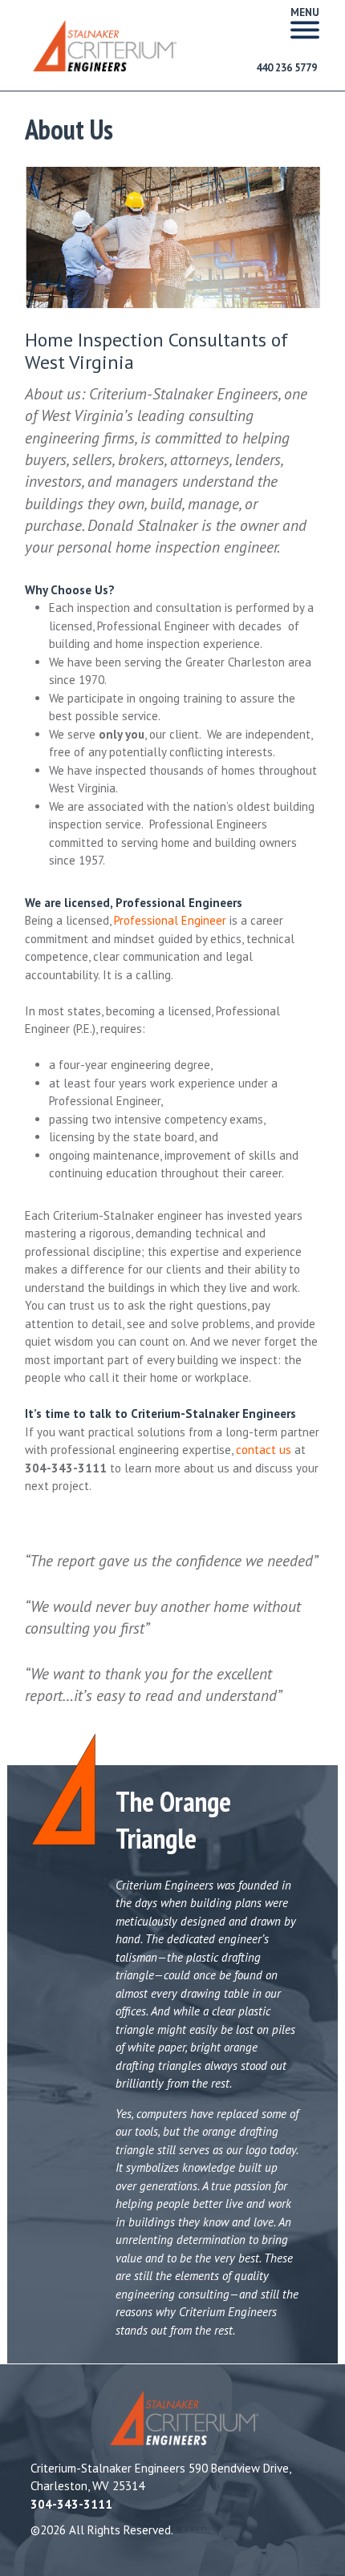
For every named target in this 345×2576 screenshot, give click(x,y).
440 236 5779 (286, 68)
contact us (264, 1450)
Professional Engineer (170, 920)
